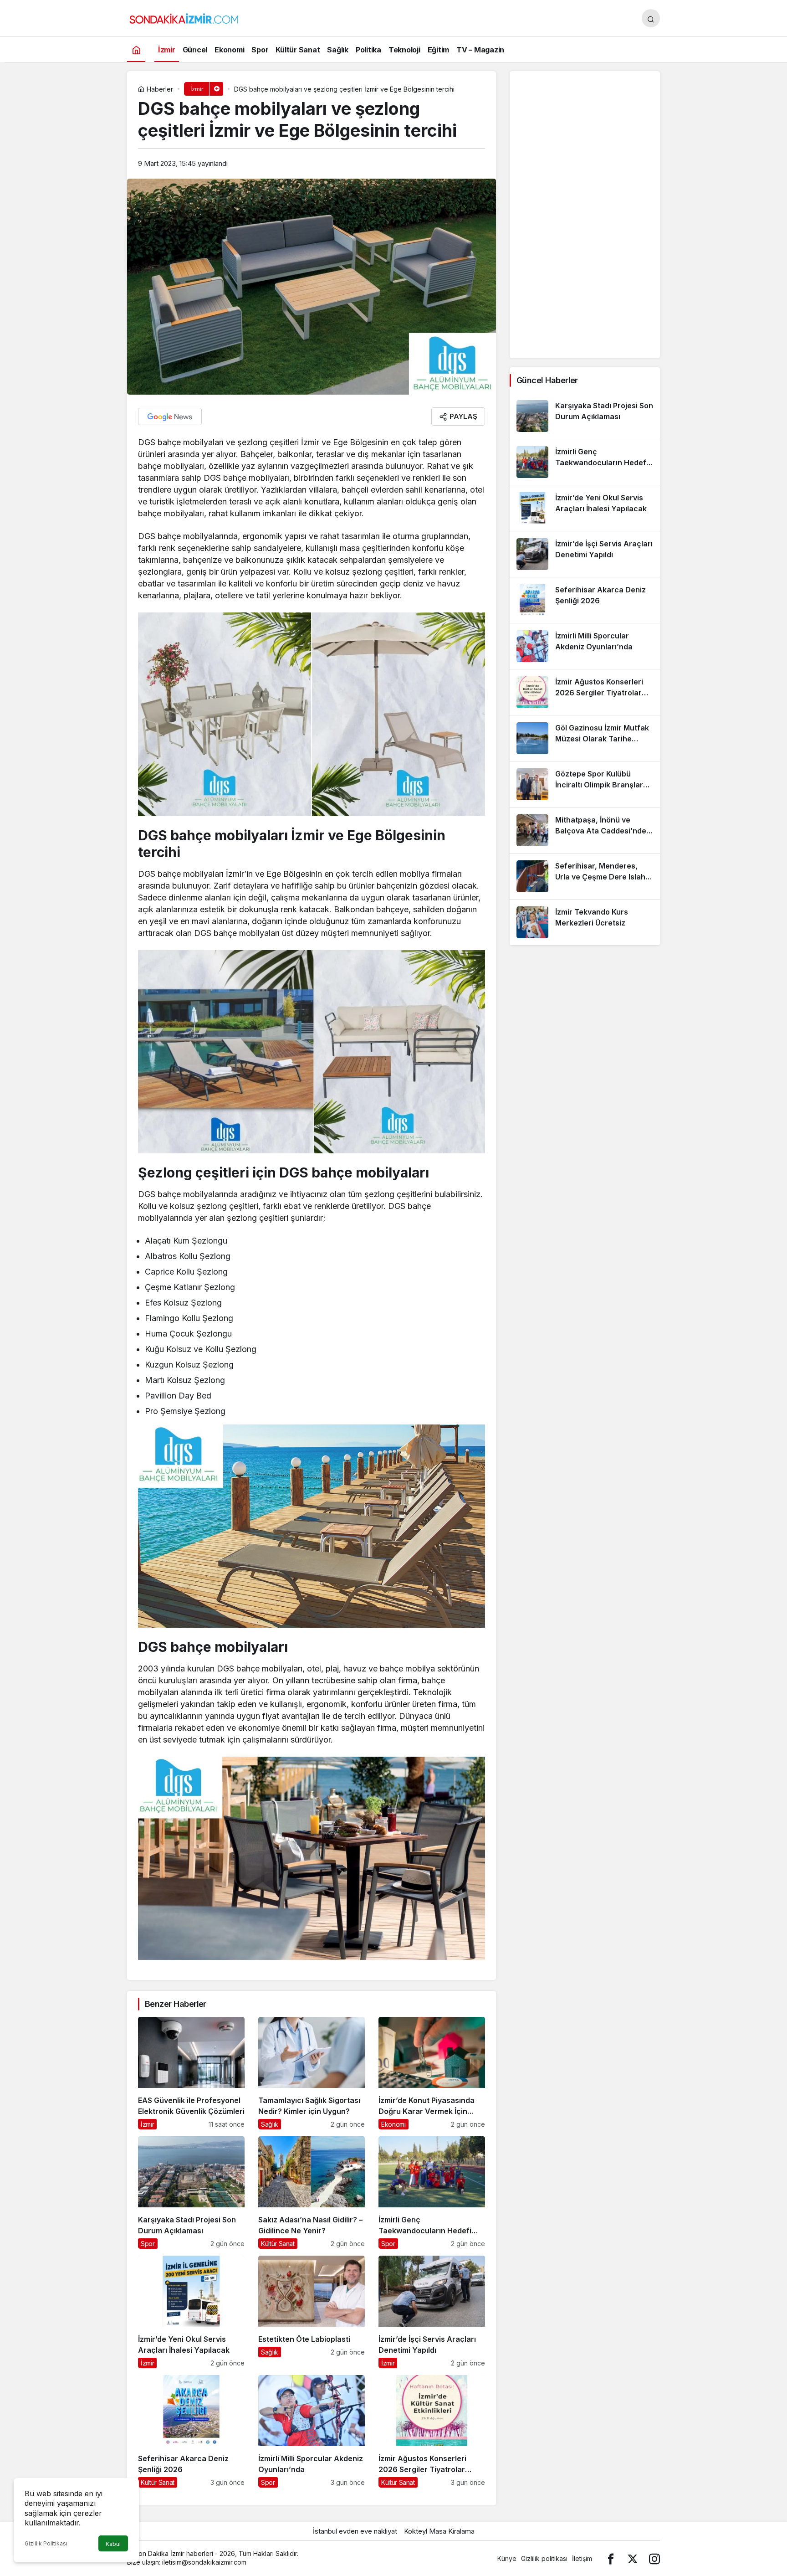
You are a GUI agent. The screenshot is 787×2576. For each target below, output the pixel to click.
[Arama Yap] (651, 18)
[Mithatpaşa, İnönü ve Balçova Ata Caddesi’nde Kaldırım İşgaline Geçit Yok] (585, 830)
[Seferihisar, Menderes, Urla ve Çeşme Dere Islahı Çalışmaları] (585, 876)
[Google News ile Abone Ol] (170, 416)
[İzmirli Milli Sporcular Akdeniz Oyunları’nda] (312, 2431)
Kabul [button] (113, 2544)
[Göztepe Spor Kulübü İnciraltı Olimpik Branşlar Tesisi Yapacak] (585, 784)
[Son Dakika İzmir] (184, 17)
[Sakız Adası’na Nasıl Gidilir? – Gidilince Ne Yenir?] (312, 2193)
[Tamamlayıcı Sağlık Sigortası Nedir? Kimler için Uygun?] (312, 2073)
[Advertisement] (585, 215)
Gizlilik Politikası (46, 2543)
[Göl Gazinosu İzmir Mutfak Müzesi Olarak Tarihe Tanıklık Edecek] (585, 738)
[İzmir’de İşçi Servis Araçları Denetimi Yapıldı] (432, 2312)
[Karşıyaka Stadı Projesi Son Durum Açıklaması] (191, 2193)
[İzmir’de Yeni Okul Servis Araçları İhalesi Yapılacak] (191, 2312)
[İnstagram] (654, 2558)
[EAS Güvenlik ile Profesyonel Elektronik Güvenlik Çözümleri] (191, 2073)
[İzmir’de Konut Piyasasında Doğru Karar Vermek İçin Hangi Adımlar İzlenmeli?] (432, 2073)
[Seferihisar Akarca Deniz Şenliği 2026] (191, 2431)
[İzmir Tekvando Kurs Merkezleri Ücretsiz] (585, 922)
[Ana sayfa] (136, 49)
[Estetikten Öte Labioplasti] (312, 2312)
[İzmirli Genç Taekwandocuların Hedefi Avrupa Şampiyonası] (432, 2193)
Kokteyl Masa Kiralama (439, 2531)
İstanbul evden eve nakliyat (355, 2531)
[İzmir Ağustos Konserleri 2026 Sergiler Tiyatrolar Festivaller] (432, 2431)
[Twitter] (633, 2558)
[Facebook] (611, 2558)
